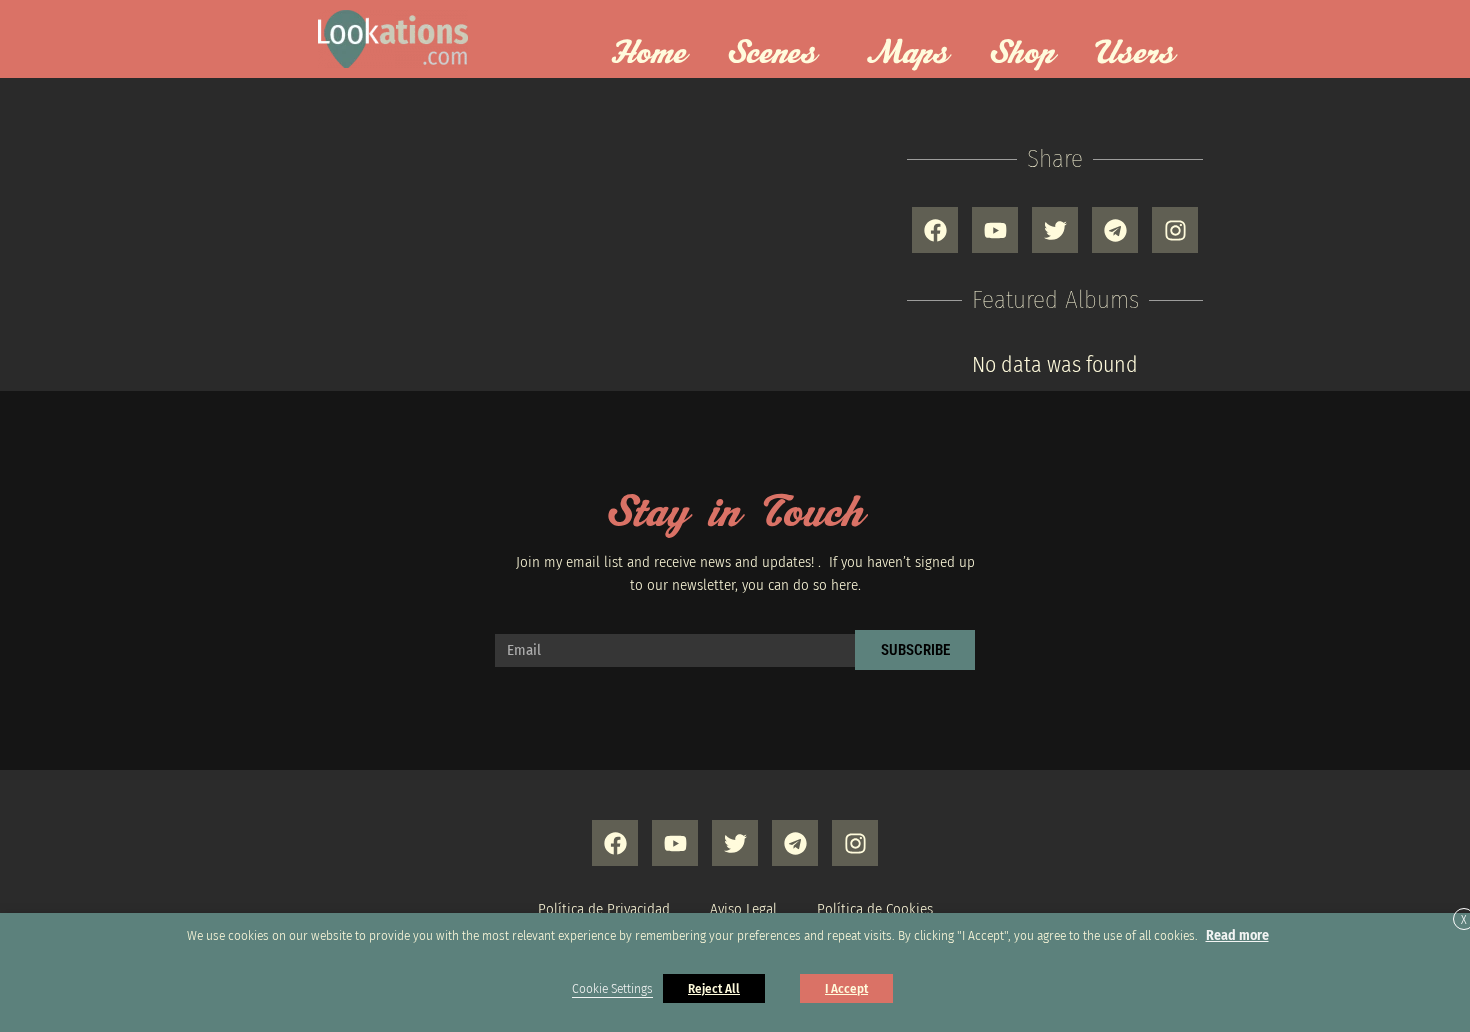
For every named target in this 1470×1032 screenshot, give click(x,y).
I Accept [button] (846, 988)
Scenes (772, 54)
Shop (1022, 54)
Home (648, 54)
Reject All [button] (714, 988)
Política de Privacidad (604, 909)
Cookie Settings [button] (612, 989)
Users (1135, 54)
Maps (908, 54)
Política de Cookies (875, 909)
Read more (1237, 935)
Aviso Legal (743, 909)
